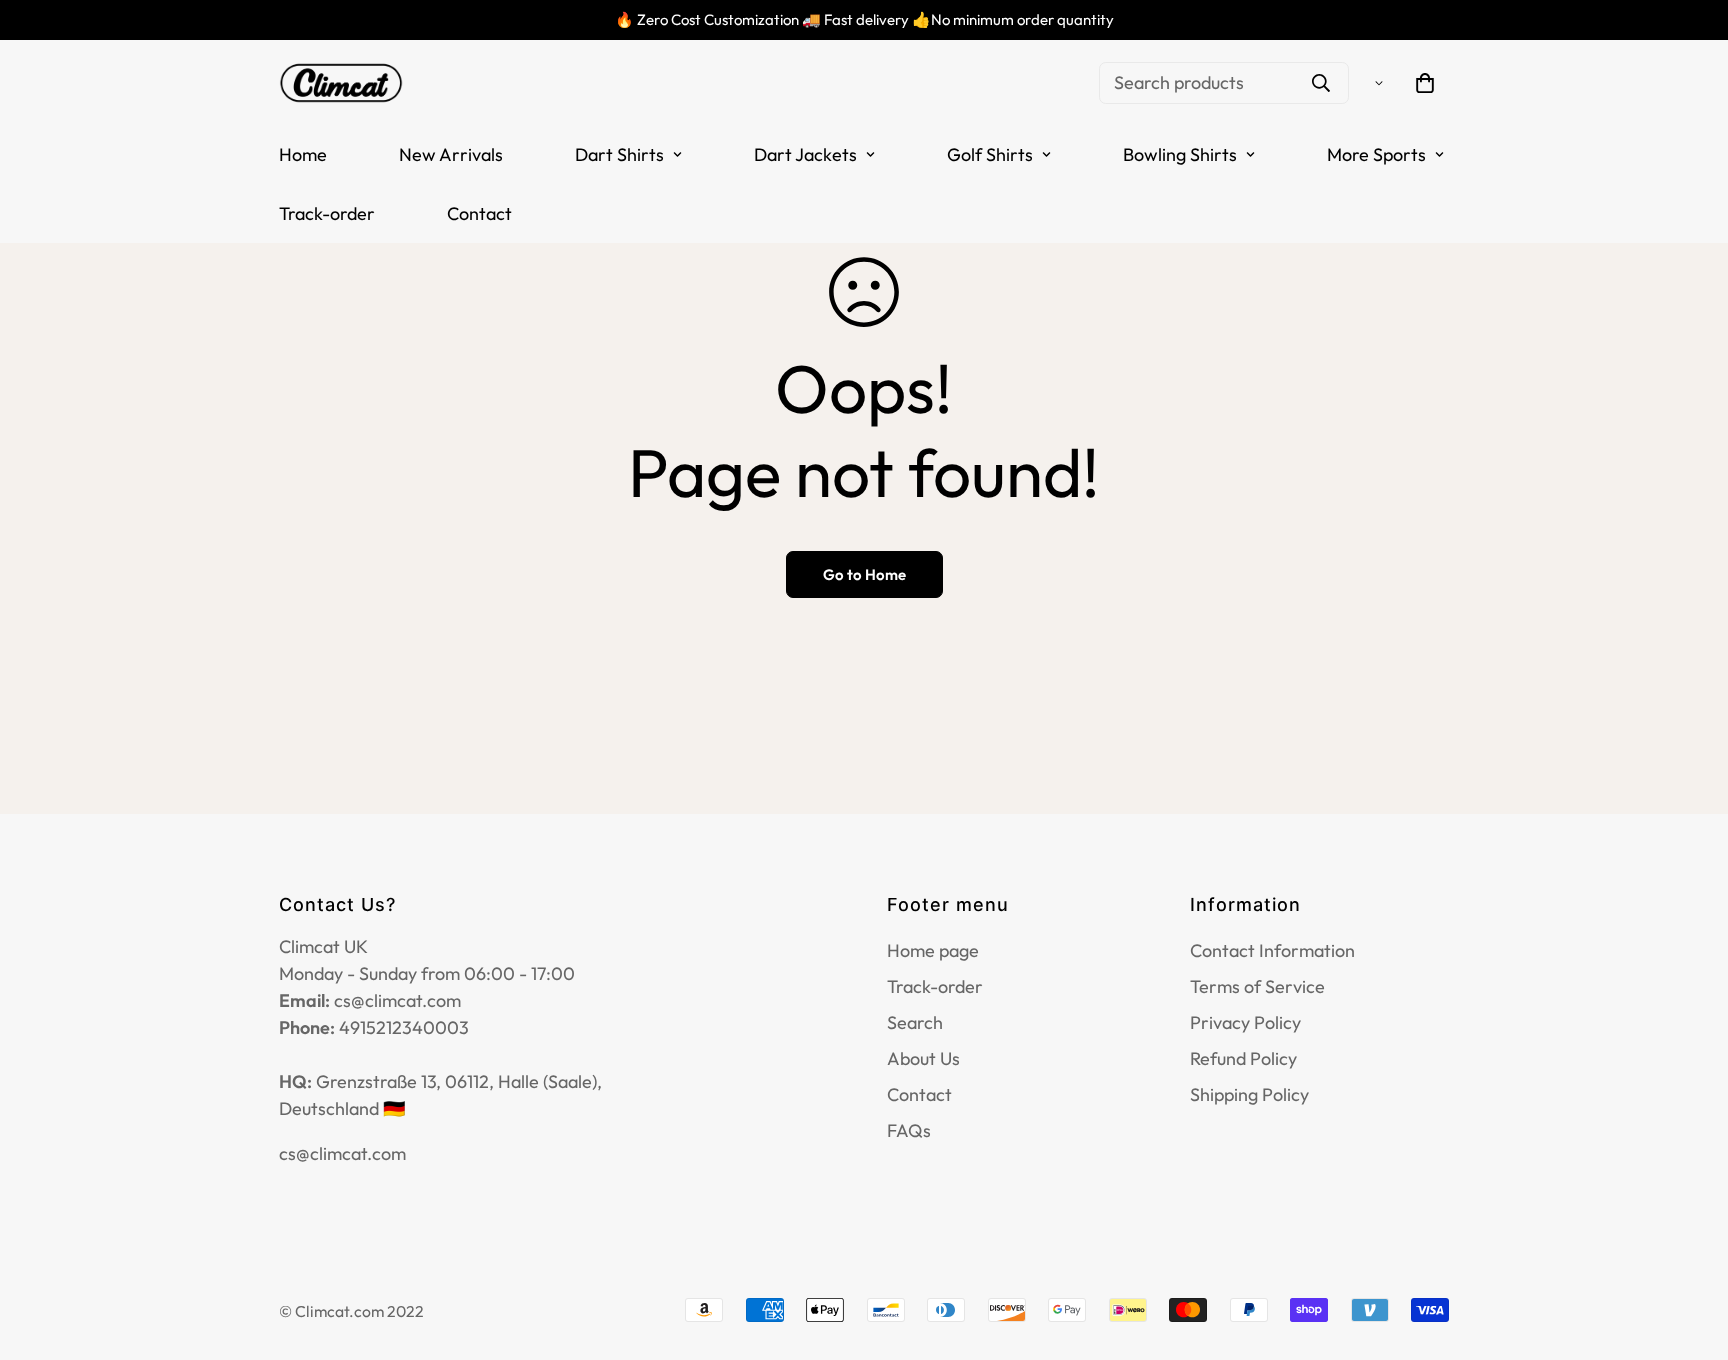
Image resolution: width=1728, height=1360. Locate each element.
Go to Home (864, 574)
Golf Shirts (990, 154)
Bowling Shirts (1180, 154)
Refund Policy (1243, 1058)
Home (303, 154)
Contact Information (1272, 950)
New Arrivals (451, 154)
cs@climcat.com (342, 1153)
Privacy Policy (1245, 1022)
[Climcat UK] (341, 82)
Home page (933, 950)
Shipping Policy (1249, 1094)
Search (915, 1022)
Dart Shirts (619, 154)
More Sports (1376, 154)
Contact (479, 213)
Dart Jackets (805, 154)
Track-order (327, 213)
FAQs (909, 1130)
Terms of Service (1257, 986)
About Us (923, 1058)
